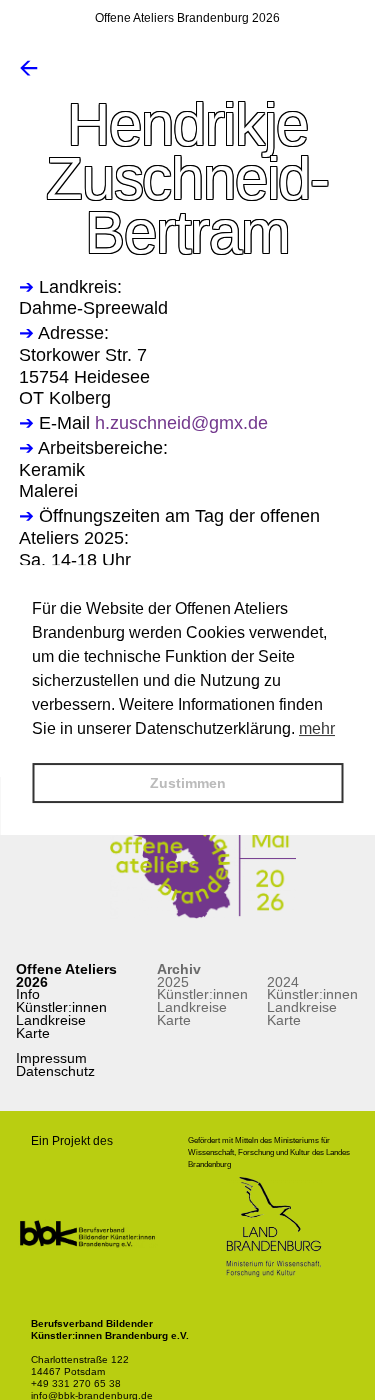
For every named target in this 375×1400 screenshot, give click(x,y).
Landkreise (51, 1020)
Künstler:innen (61, 1007)
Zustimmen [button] (188, 783)
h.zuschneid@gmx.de (181, 423)
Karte (33, 1033)
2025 (173, 982)
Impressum (51, 1058)
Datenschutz (55, 1071)
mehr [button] (317, 728)
